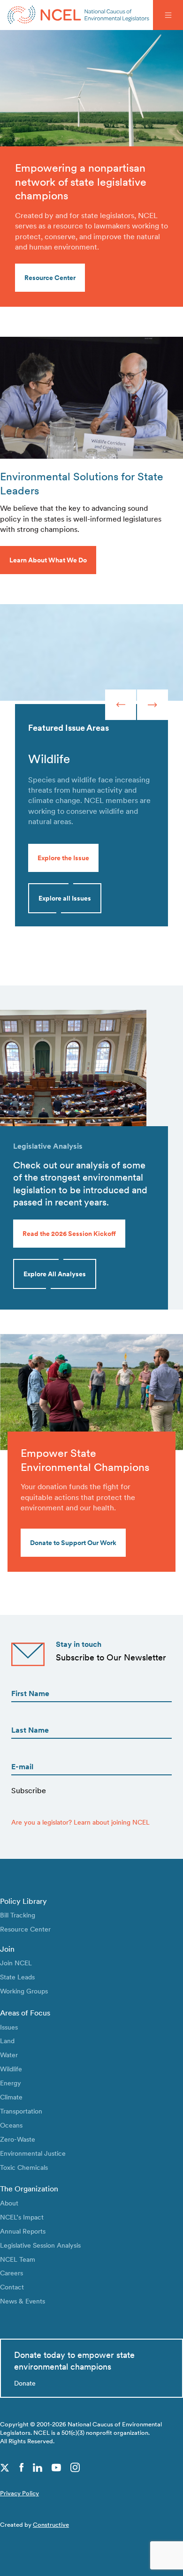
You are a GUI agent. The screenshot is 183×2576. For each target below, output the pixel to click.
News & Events (23, 2301)
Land (7, 2041)
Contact (12, 2287)
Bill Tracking (18, 1915)
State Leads (17, 1977)
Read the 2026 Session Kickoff (69, 1233)
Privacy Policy (19, 2493)
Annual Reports (23, 2231)
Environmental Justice (33, 2153)
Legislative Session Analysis (40, 2245)
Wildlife (11, 2069)
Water (9, 2055)
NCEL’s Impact (22, 2217)
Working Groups (24, 1991)
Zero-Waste (18, 2139)
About (9, 2203)
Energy (11, 2083)
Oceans (11, 2125)
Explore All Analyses (55, 1274)
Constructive (51, 2525)
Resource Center (25, 1929)
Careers (11, 2273)
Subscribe (29, 1791)
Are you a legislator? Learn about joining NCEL (80, 1822)
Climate (11, 2097)
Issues (9, 2027)
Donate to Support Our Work (73, 1542)
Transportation (21, 2111)
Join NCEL (16, 1963)
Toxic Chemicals (24, 2167)
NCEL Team (18, 2259)
